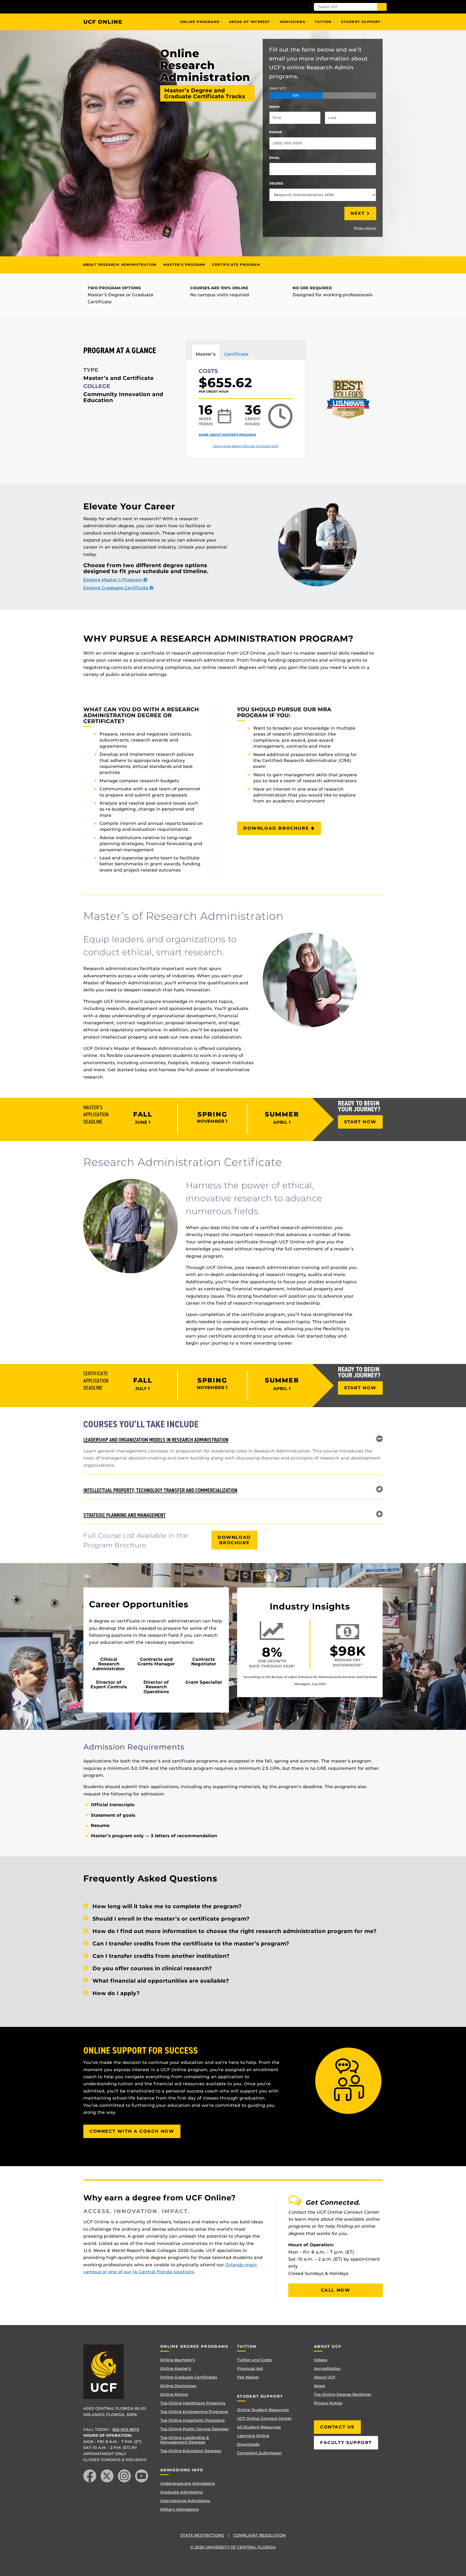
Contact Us (337, 2427)
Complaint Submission (259, 2453)
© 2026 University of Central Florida (233, 2547)
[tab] (233, 1439)
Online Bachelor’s (178, 2360)
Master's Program (184, 265)
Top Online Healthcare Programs (193, 2403)
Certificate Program (236, 265)
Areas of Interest (249, 22)
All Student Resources (259, 2427)
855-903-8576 (126, 2429)
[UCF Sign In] (289, 7)
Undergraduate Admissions (188, 2483)
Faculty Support (346, 2443)
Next (358, 213)
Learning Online (253, 2436)
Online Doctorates (178, 2386)
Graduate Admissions (181, 2492)
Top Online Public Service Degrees (194, 2429)
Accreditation (327, 2369)
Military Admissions (179, 2509)
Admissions (292, 22)
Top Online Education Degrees (191, 2451)
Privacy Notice (365, 228)
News (319, 2386)
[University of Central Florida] (123, 7)
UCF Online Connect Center (264, 2418)
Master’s (206, 354)
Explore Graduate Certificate (116, 588)
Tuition (323, 22)
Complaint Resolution (260, 2535)
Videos (321, 2360)
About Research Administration (120, 265)
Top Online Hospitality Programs (192, 2420)
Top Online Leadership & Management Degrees (185, 2440)
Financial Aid (250, 2369)
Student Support (361, 22)
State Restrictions (202, 2535)
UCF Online (103, 22)
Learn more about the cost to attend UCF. (246, 446)
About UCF (325, 2377)
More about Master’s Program (227, 435)
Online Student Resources (263, 2410)
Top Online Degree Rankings (342, 2394)
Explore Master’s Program (113, 580)
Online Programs (200, 22)
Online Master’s (176, 2369)
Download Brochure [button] (277, 828)
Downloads (248, 2444)
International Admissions (185, 2501)
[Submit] (382, 7)
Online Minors (174, 2394)
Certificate (236, 354)
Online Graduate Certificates (189, 2377)
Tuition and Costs (254, 2360)
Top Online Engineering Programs (194, 2412)
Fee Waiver (248, 2377)
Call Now (336, 2290)
